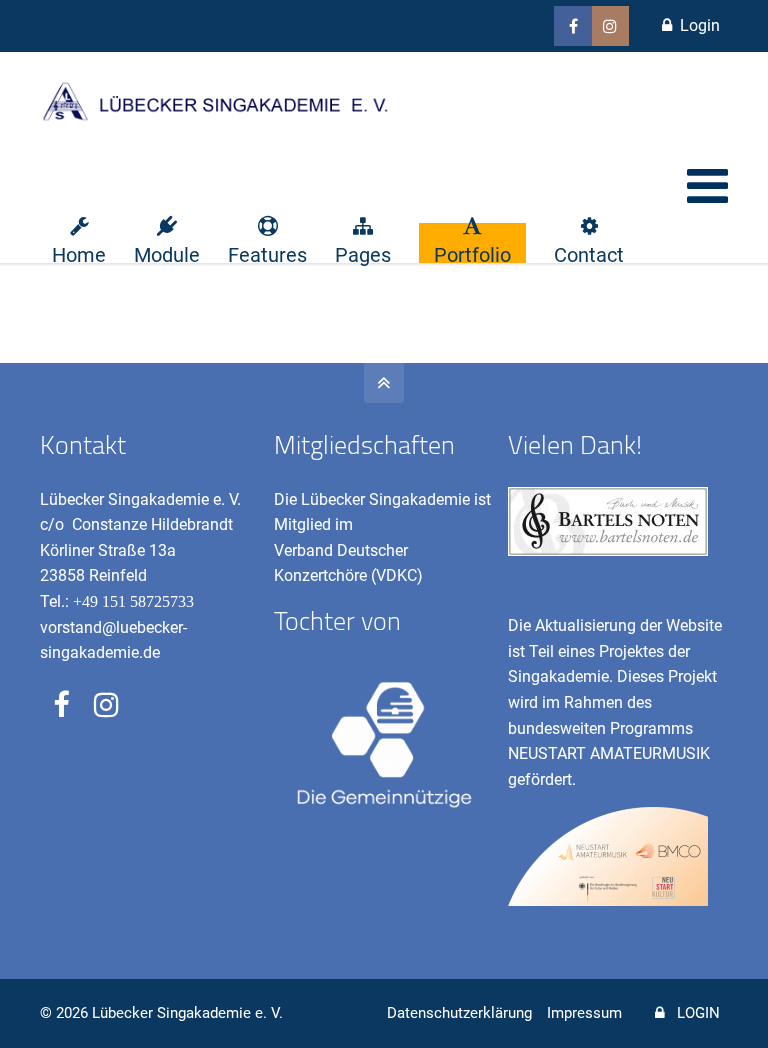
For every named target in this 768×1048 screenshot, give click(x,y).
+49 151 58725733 (133, 601)
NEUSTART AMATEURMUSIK (609, 753)
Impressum (584, 1013)
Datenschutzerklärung (459, 1013)
